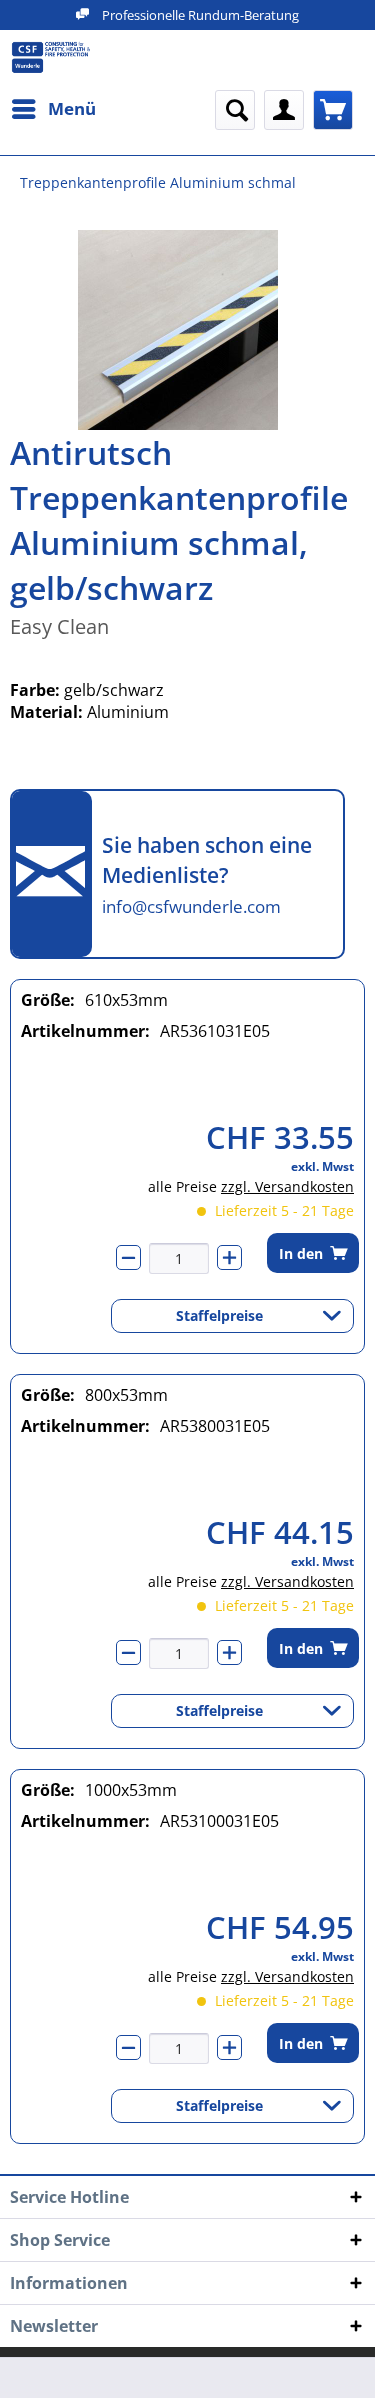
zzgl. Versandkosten (287, 1186)
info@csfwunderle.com (191, 906)
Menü (72, 108)
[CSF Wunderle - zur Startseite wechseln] (51, 57)
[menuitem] (53, 109)
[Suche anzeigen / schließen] (235, 110)
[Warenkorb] (333, 110)
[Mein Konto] (284, 110)
